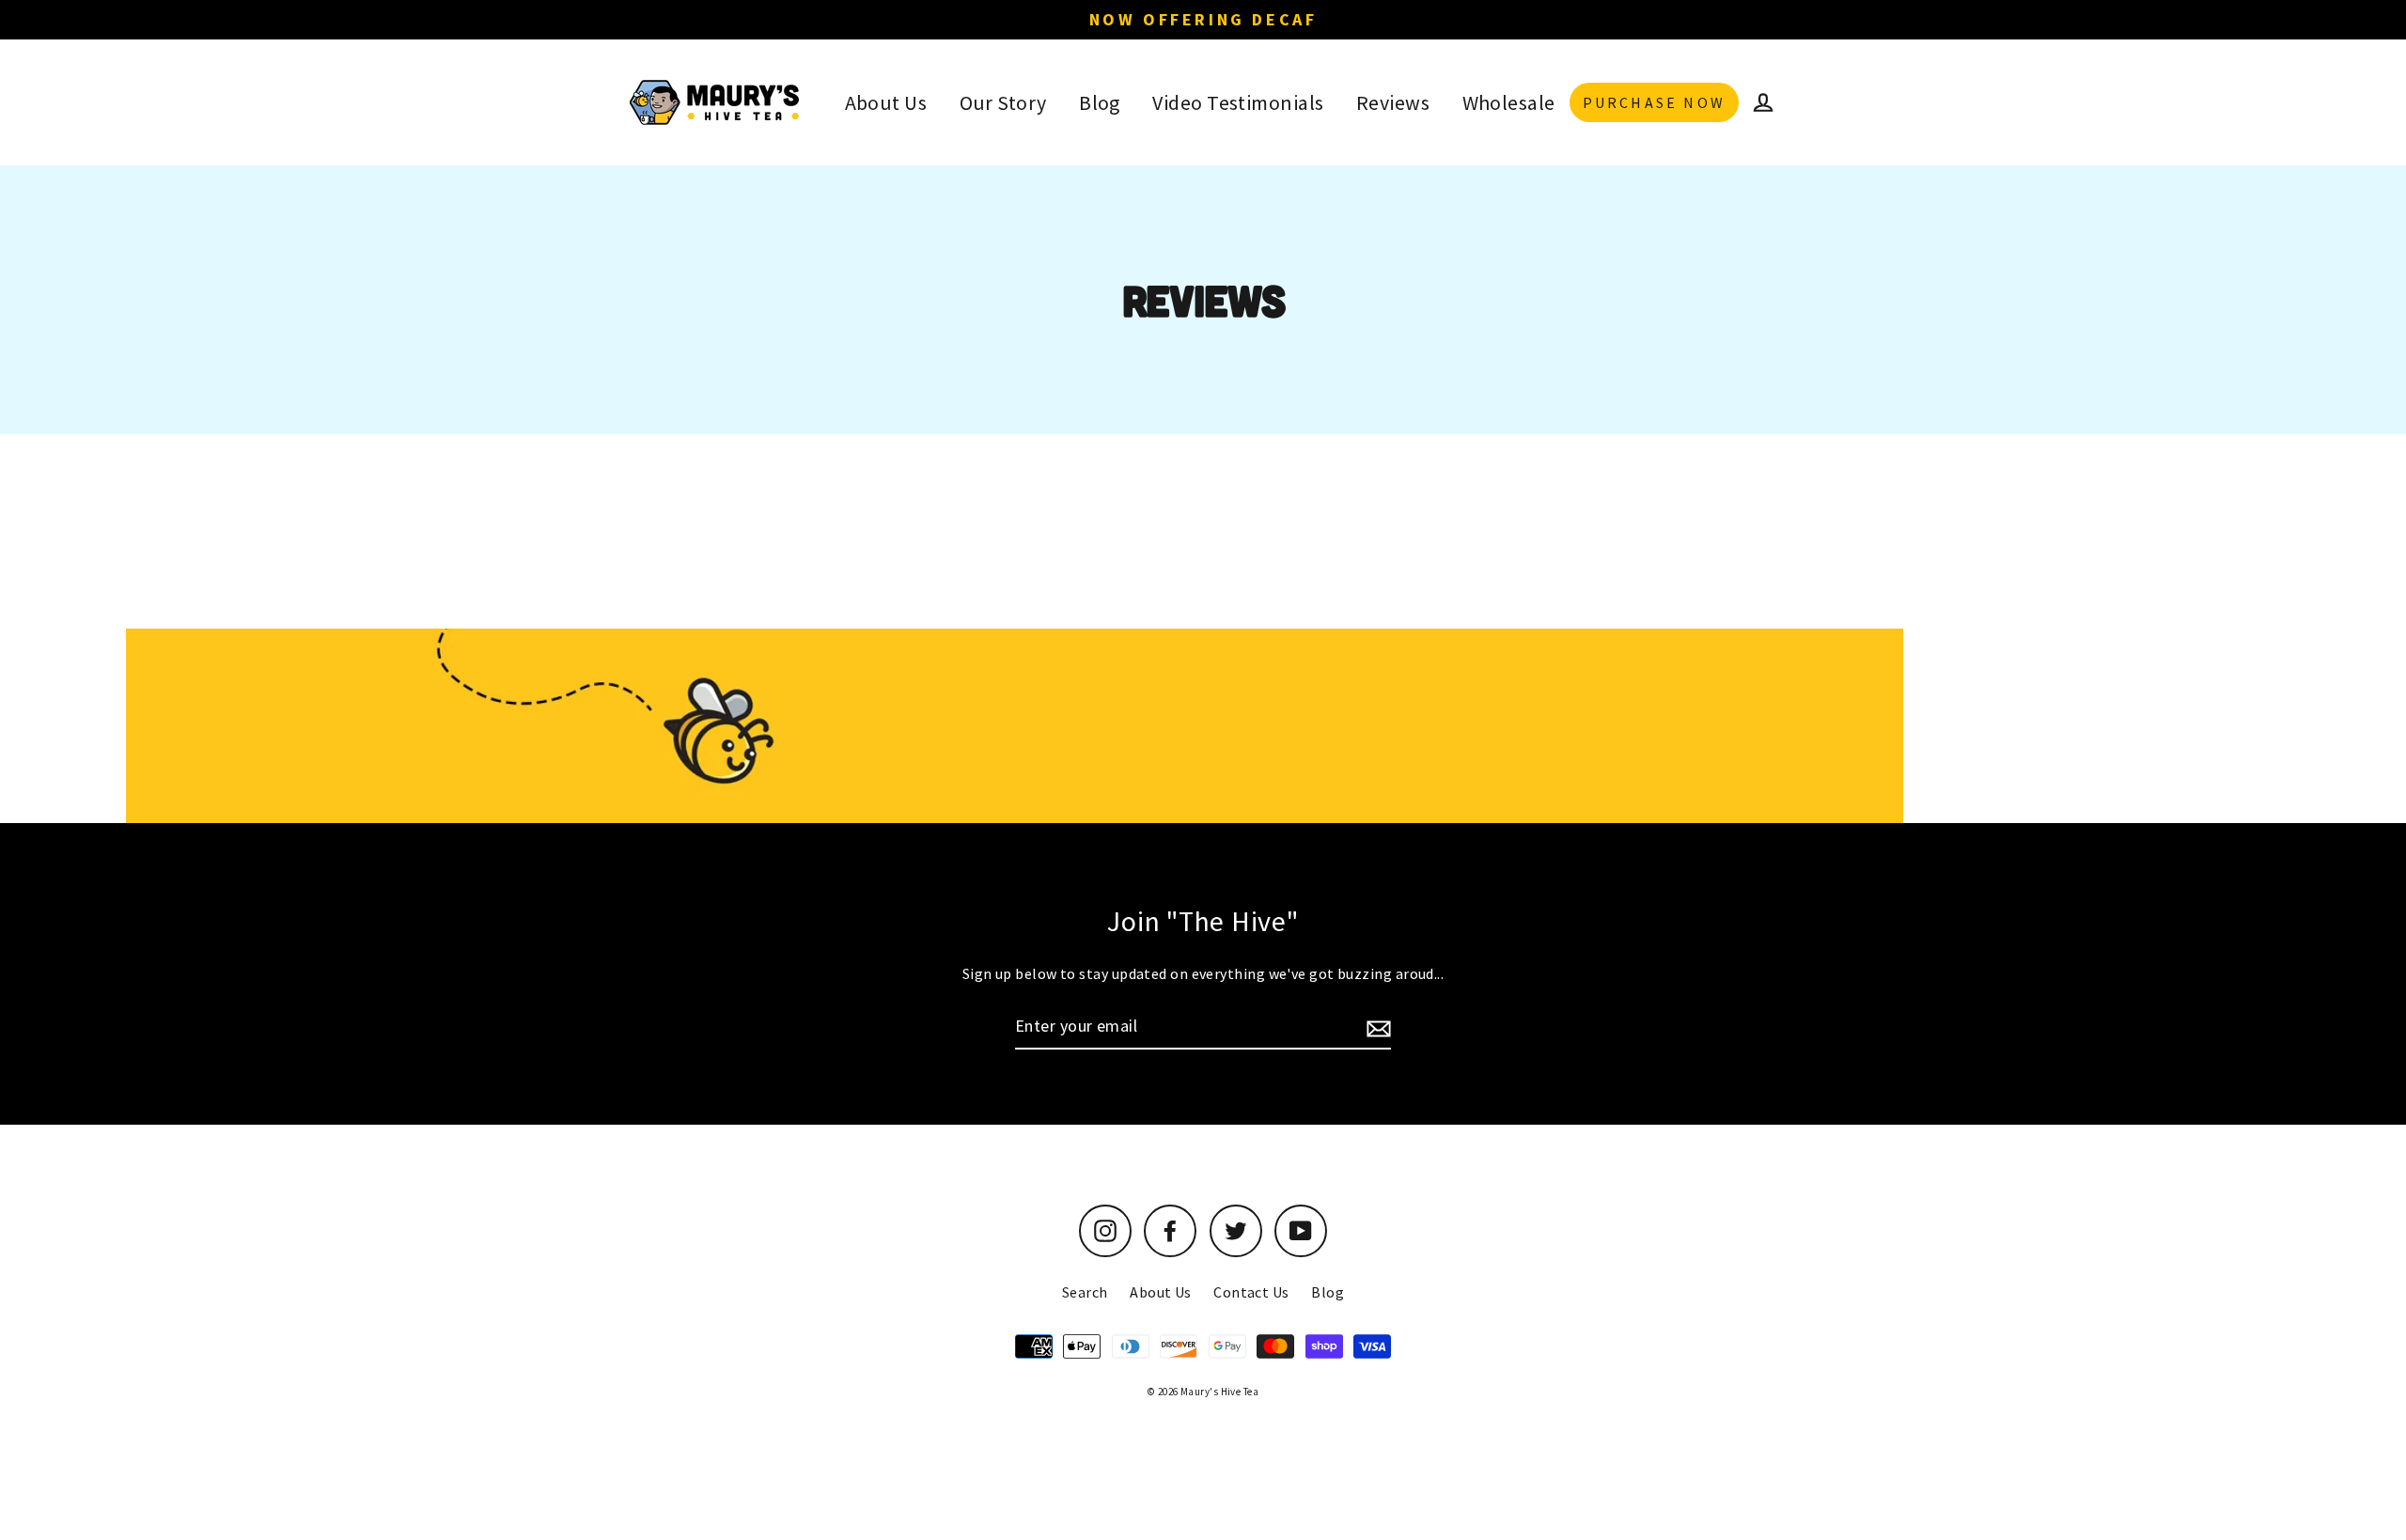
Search (1085, 1292)
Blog (1100, 102)
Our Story (1003, 102)
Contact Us (1251, 1292)
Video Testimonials (1238, 102)
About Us (886, 102)
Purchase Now (1654, 102)
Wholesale (1509, 102)
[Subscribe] (1376, 1027)
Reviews (1393, 102)
